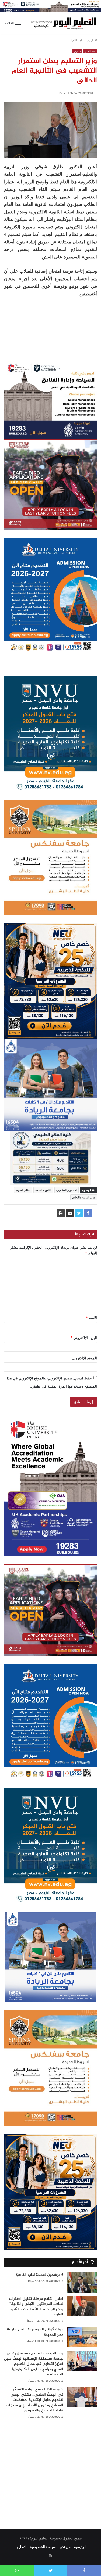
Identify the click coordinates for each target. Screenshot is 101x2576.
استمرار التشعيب (67, 1190)
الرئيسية (89, 40)
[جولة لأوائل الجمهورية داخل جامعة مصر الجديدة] (82, 2337)
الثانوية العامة (43, 1190)
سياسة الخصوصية (43, 2547)
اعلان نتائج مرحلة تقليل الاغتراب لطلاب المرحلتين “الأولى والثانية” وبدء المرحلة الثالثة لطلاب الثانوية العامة (35, 2307)
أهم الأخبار (76, 40)
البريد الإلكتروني (84, 1338)
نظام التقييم (23, 1190)
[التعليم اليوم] (63, 23)
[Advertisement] (50, 2470)
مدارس (77, 51)
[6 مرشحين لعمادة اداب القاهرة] (82, 2282)
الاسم (92, 1318)
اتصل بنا (20, 2547)
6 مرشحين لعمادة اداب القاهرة (40, 2275)
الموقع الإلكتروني (84, 1358)
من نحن (65, 2547)
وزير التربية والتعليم (84, 1197)
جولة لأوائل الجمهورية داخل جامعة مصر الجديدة (35, 2332)
